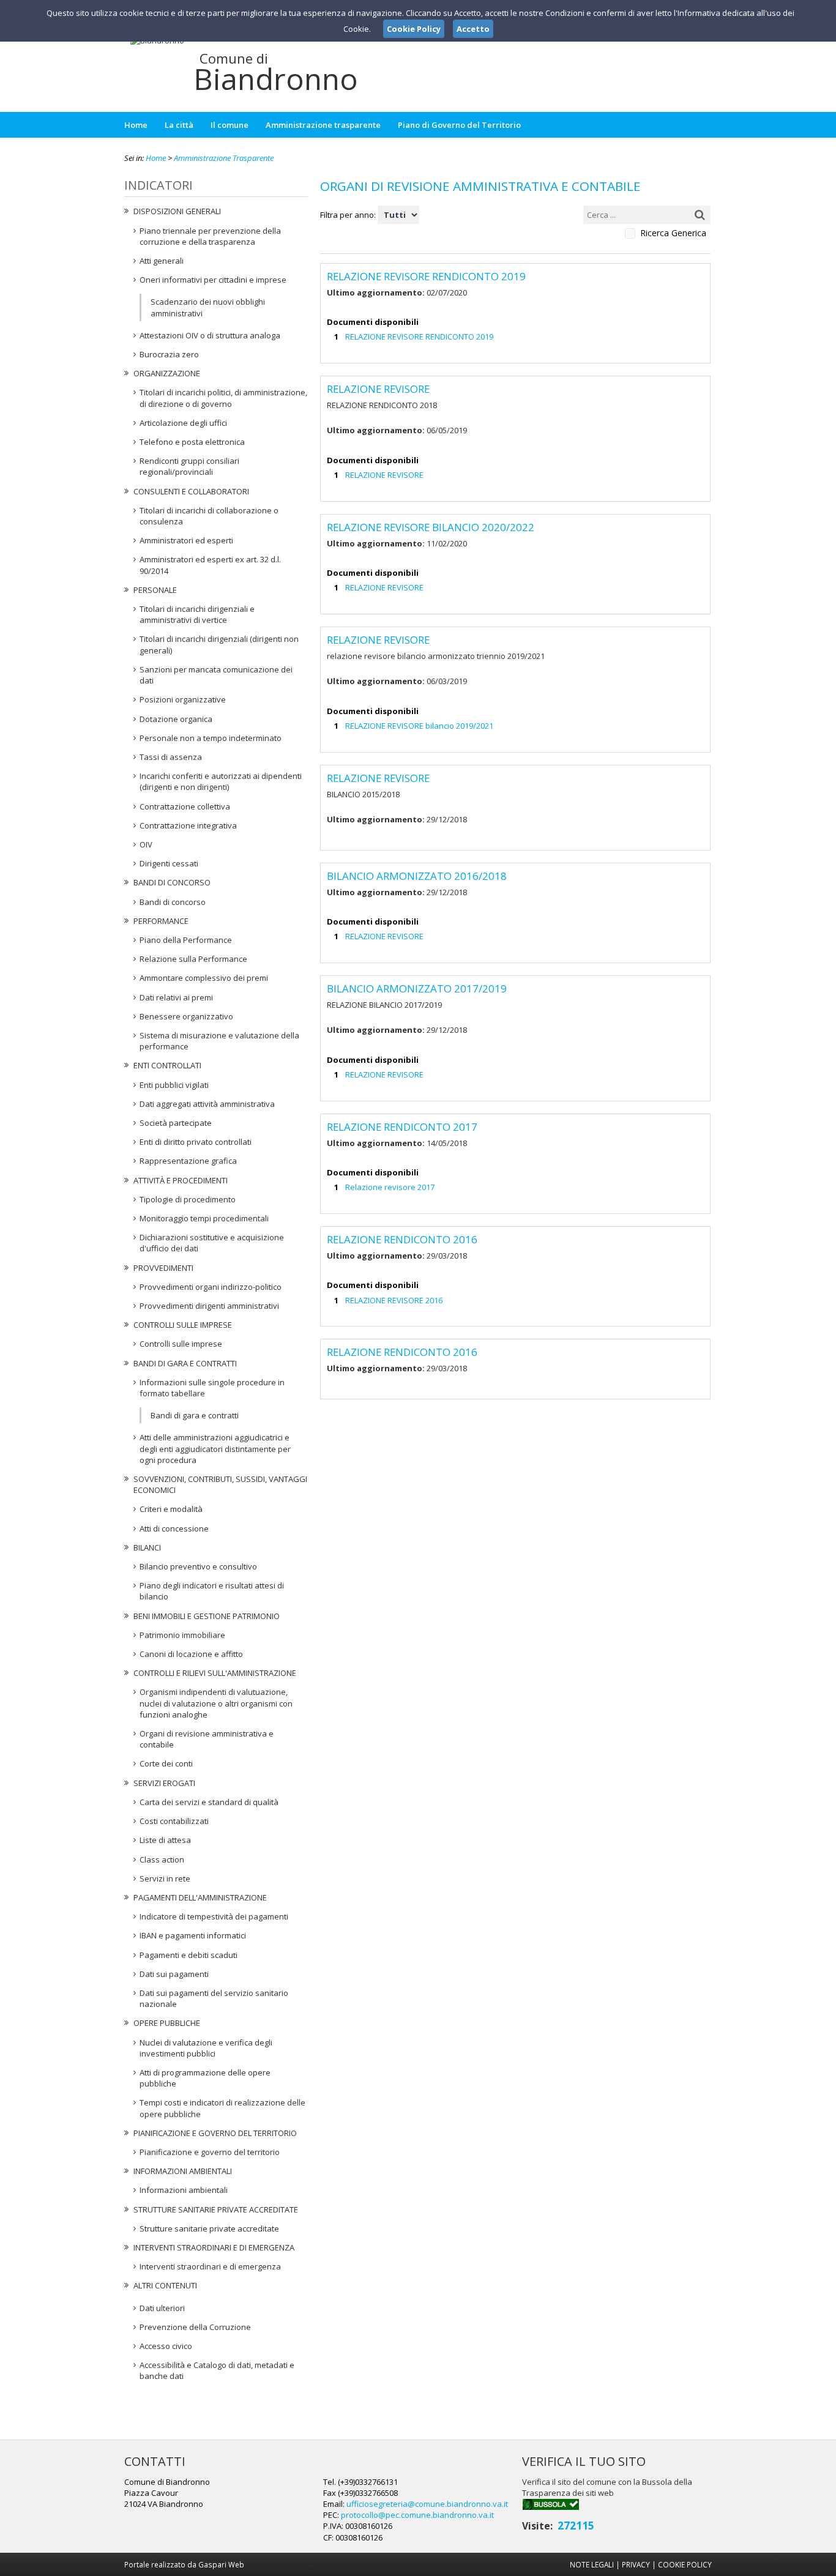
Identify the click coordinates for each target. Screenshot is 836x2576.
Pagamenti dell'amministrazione (200, 1897)
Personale (155, 590)
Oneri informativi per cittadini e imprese (213, 280)
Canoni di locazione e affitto (191, 1654)
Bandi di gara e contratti (185, 1363)
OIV (146, 844)
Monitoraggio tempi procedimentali (204, 1218)
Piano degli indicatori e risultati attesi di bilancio (212, 1591)
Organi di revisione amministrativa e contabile (207, 1739)
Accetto (473, 29)
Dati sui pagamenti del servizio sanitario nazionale (214, 1998)
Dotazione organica (176, 719)
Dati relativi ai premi (176, 997)
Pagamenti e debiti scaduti (188, 1955)
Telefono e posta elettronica (192, 442)
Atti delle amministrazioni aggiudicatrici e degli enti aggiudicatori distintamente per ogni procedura (215, 1448)
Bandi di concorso (172, 882)
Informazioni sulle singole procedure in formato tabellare (212, 1388)
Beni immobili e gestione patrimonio (207, 1616)
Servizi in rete (165, 1878)
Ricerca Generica (673, 233)
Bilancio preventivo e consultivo (198, 1566)
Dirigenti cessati (169, 863)
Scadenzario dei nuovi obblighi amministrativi (208, 307)
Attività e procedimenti (181, 1180)
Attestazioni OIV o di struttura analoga (210, 335)
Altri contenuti (165, 2285)
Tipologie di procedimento (188, 1199)
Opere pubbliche (167, 2023)
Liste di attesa (165, 1840)
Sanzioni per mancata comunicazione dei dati (216, 675)
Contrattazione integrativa (188, 825)
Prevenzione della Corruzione (195, 2327)
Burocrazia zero (169, 354)
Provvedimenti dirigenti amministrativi (209, 1306)
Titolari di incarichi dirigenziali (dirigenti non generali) (219, 644)
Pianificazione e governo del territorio (215, 2133)
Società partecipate (176, 1123)
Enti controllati (167, 1065)
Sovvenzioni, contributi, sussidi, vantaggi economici (220, 1484)
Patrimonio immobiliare (182, 1635)
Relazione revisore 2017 (390, 1187)
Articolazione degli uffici (183, 423)
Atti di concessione (174, 1528)
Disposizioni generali (177, 211)
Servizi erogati (164, 1783)
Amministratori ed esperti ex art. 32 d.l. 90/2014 (210, 565)
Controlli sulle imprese (183, 1325)
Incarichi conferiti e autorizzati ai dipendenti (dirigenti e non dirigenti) (221, 781)
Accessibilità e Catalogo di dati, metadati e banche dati (217, 2370)
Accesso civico (166, 2346)
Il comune (230, 125)
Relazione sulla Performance (193, 959)
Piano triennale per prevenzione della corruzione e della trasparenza (210, 236)
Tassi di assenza (171, 757)
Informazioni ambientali (183, 2171)
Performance (161, 921)
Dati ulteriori (162, 2308)
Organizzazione (167, 373)
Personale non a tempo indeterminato (211, 738)
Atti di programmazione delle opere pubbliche (205, 2078)
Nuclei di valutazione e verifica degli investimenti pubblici (206, 2048)
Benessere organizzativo (186, 1016)
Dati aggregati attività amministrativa (207, 1104)
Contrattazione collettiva (185, 806)
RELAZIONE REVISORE (384, 475)
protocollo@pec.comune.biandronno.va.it (417, 2515)
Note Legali (592, 2564)
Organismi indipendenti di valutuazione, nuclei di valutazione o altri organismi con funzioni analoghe (216, 1703)
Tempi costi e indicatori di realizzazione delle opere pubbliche (222, 2108)
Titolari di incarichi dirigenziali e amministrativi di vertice (197, 614)
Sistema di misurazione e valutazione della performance (219, 1041)
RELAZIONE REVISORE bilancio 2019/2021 (419, 726)
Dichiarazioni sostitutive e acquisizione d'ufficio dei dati (212, 1243)
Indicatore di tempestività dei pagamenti (214, 1916)
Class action (162, 1859)
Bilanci (147, 1547)
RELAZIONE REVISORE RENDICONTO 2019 (419, 337)
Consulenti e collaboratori (191, 491)
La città (179, 125)
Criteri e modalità (171, 1509)
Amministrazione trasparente (323, 125)
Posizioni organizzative (183, 699)
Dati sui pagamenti (174, 1974)
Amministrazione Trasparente (224, 158)
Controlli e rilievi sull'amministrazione (215, 1673)
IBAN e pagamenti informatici (193, 1935)
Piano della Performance (186, 940)
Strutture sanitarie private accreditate (216, 2209)
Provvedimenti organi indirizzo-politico (211, 1287)
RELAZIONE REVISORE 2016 (394, 1300)
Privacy (636, 2564)
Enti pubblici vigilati (174, 1085)
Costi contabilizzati (174, 1821)
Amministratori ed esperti (186, 540)
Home (136, 125)
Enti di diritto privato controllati (196, 1142)
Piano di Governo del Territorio (459, 125)
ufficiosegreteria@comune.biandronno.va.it (427, 2504)
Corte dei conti (166, 1763)
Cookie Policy (685, 2564)
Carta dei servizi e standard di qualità (209, 1802)
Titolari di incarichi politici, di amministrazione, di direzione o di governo (223, 398)
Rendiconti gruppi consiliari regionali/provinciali (189, 466)
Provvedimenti (163, 1268)
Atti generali (162, 261)
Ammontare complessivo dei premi (204, 978)
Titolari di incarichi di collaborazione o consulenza (209, 516)
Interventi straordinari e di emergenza (214, 2247)
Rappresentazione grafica (188, 1161)
